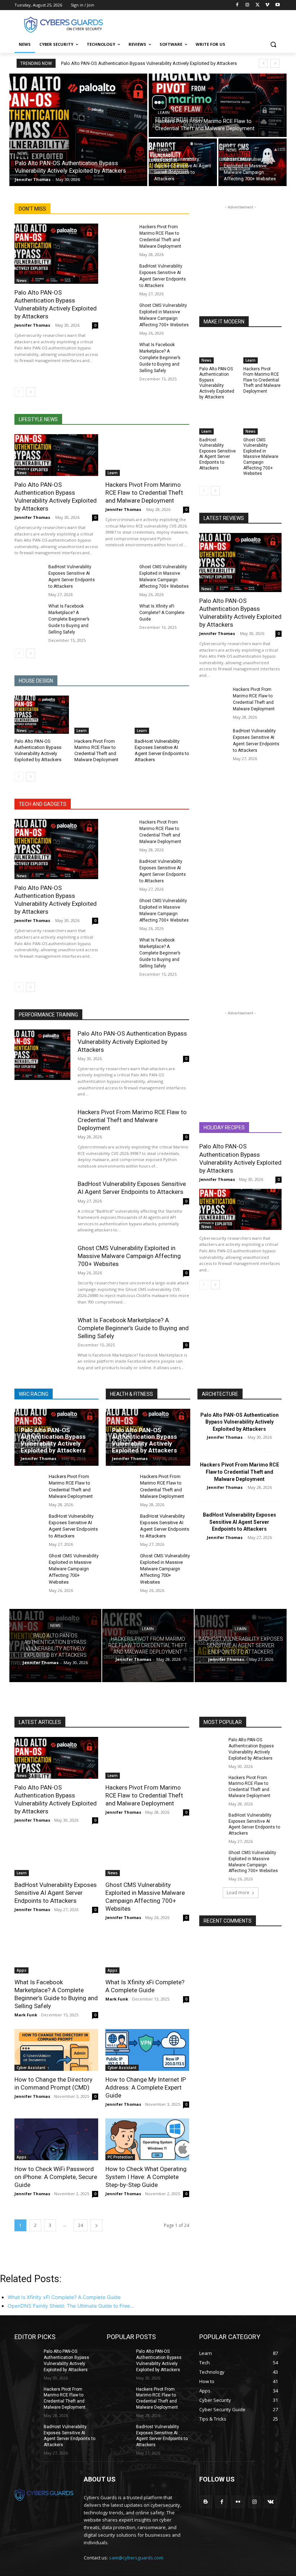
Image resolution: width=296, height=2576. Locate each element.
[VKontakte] (271, 2502)
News (22, 153)
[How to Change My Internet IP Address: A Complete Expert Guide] (147, 2050)
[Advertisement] (197, 24)
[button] (273, 45)
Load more (238, 1893)
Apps (21, 1970)
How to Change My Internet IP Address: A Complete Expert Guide (146, 2087)
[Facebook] (237, 5)
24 (80, 2225)
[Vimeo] (267, 5)
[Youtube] (277, 5)
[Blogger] (206, 2502)
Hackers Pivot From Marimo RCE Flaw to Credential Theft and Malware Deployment (144, 493)
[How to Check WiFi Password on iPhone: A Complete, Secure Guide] (56, 2139)
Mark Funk (26, 2015)
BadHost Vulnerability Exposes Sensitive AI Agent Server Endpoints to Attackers (217, 454)
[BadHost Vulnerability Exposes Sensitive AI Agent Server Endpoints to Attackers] (183, 162)
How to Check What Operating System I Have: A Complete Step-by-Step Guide (146, 2177)
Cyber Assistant (31, 2068)
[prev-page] (19, 392)
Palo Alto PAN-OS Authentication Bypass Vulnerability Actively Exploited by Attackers (149, 63)
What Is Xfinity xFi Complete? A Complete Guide (162, 613)
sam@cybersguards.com (136, 2558)
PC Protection (120, 2157)
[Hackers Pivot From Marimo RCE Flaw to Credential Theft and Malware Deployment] (218, 105)
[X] (258, 5)
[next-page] (31, 392)
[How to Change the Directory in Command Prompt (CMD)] (56, 2050)
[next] (275, 63)
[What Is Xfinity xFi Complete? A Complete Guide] (120, 613)
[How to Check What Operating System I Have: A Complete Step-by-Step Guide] (147, 2139)
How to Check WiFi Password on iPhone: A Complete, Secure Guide (56, 2177)
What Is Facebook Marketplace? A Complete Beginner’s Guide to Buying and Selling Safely (160, 358)
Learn (164, 113)
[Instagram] (247, 5)
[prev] (263, 63)
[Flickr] (238, 2502)
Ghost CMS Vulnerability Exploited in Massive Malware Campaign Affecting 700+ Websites (261, 457)
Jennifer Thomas (32, 325)
